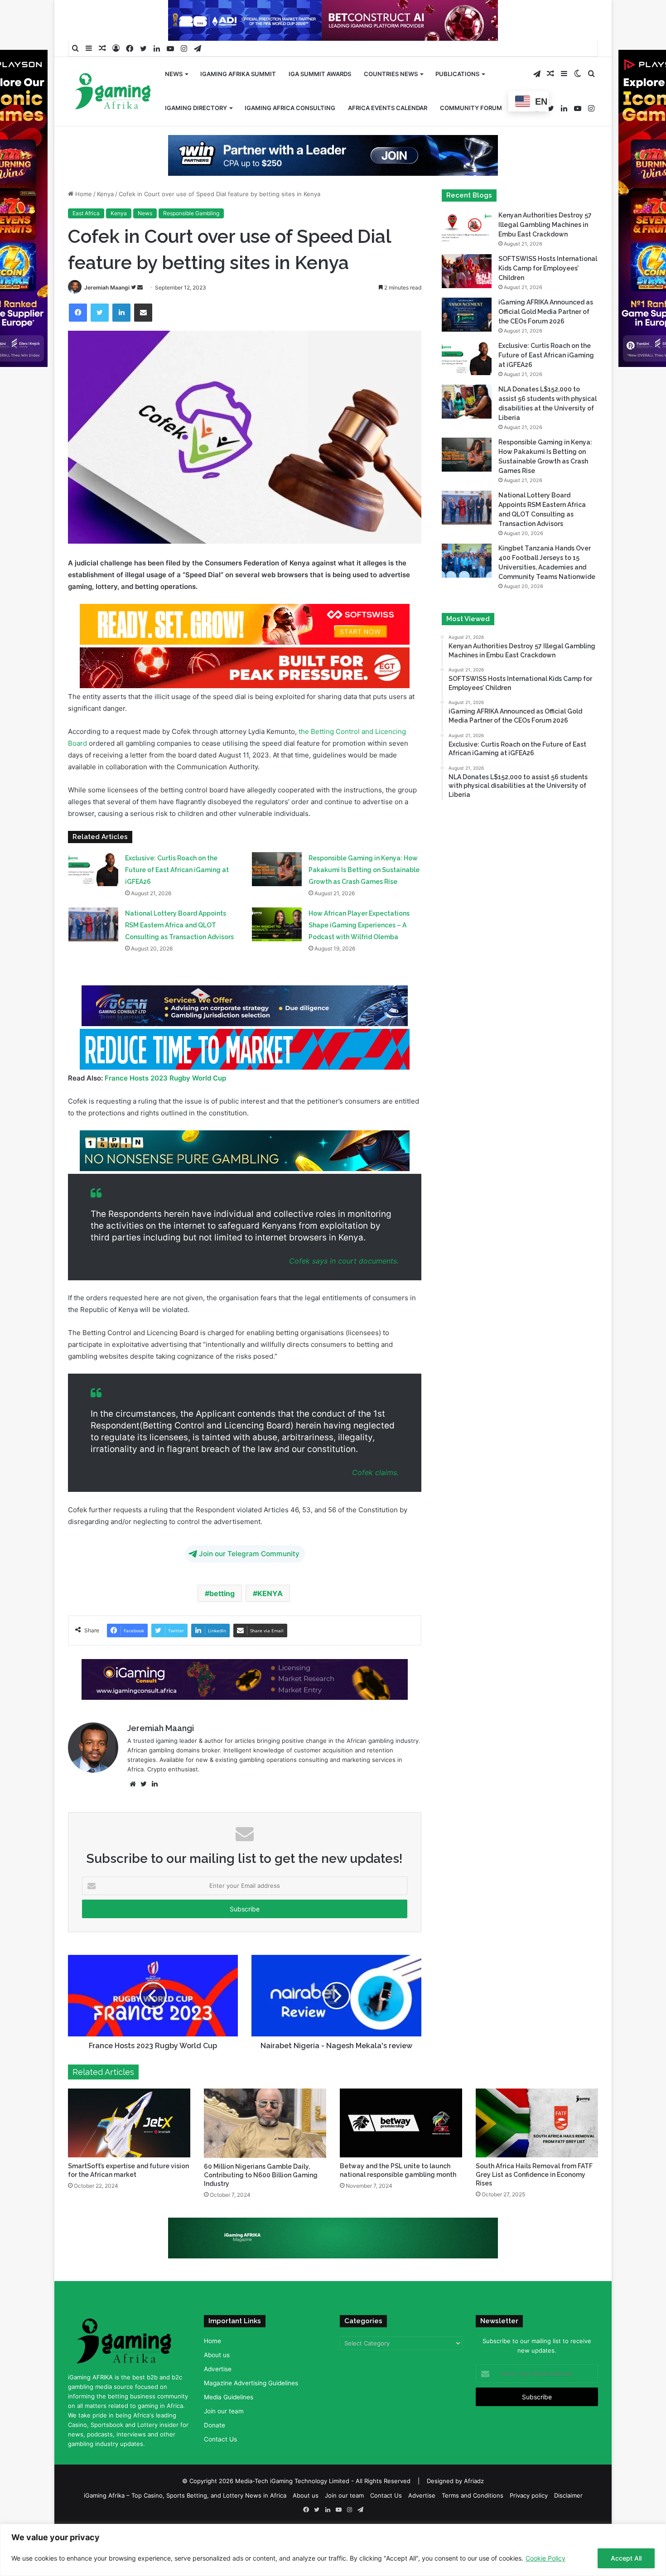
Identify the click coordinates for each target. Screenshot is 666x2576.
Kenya (105, 194)
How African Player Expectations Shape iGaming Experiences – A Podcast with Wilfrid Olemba (359, 925)
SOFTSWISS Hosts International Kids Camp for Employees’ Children (548, 268)
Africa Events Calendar (388, 108)
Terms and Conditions (473, 2495)
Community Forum (471, 108)
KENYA (270, 1593)
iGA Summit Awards (320, 74)
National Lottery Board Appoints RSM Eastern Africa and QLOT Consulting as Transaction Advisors (179, 925)
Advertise (218, 2369)
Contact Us (220, 2439)
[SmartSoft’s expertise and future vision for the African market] (129, 2123)
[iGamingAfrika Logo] (113, 92)
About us (217, 2355)
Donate (215, 2425)
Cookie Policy (545, 2558)
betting (222, 1593)
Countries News (391, 74)
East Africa (86, 213)
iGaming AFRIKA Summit (238, 74)
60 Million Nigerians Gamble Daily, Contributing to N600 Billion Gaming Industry (261, 2175)
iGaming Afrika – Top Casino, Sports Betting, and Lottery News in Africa (185, 2495)
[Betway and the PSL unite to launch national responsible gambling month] (401, 2123)
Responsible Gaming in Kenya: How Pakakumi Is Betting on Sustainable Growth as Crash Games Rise (364, 870)
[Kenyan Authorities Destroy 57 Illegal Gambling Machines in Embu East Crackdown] (467, 228)
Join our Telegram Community (249, 1554)
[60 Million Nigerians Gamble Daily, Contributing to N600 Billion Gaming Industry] (265, 2123)
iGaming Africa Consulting (290, 108)
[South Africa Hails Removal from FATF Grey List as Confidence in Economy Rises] (537, 2123)
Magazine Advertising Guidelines (251, 2383)
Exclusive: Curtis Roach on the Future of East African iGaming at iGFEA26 (177, 870)
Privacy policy (529, 2495)
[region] (333, 2550)
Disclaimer (568, 2495)
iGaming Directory (196, 108)
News (174, 74)
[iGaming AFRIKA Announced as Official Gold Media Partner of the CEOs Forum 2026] (467, 315)
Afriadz (474, 2481)
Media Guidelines (229, 2397)
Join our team (224, 2411)
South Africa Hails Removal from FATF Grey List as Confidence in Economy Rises (534, 2175)
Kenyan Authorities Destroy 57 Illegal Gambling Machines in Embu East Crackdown (545, 225)
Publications (457, 74)
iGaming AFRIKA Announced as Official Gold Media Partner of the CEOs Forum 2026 (546, 312)
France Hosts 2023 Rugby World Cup (165, 1078)
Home (83, 194)
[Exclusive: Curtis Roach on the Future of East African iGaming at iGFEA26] (93, 869)
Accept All (626, 2558)
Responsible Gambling (191, 213)
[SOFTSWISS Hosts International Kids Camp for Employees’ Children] (467, 271)
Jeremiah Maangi (107, 287)
